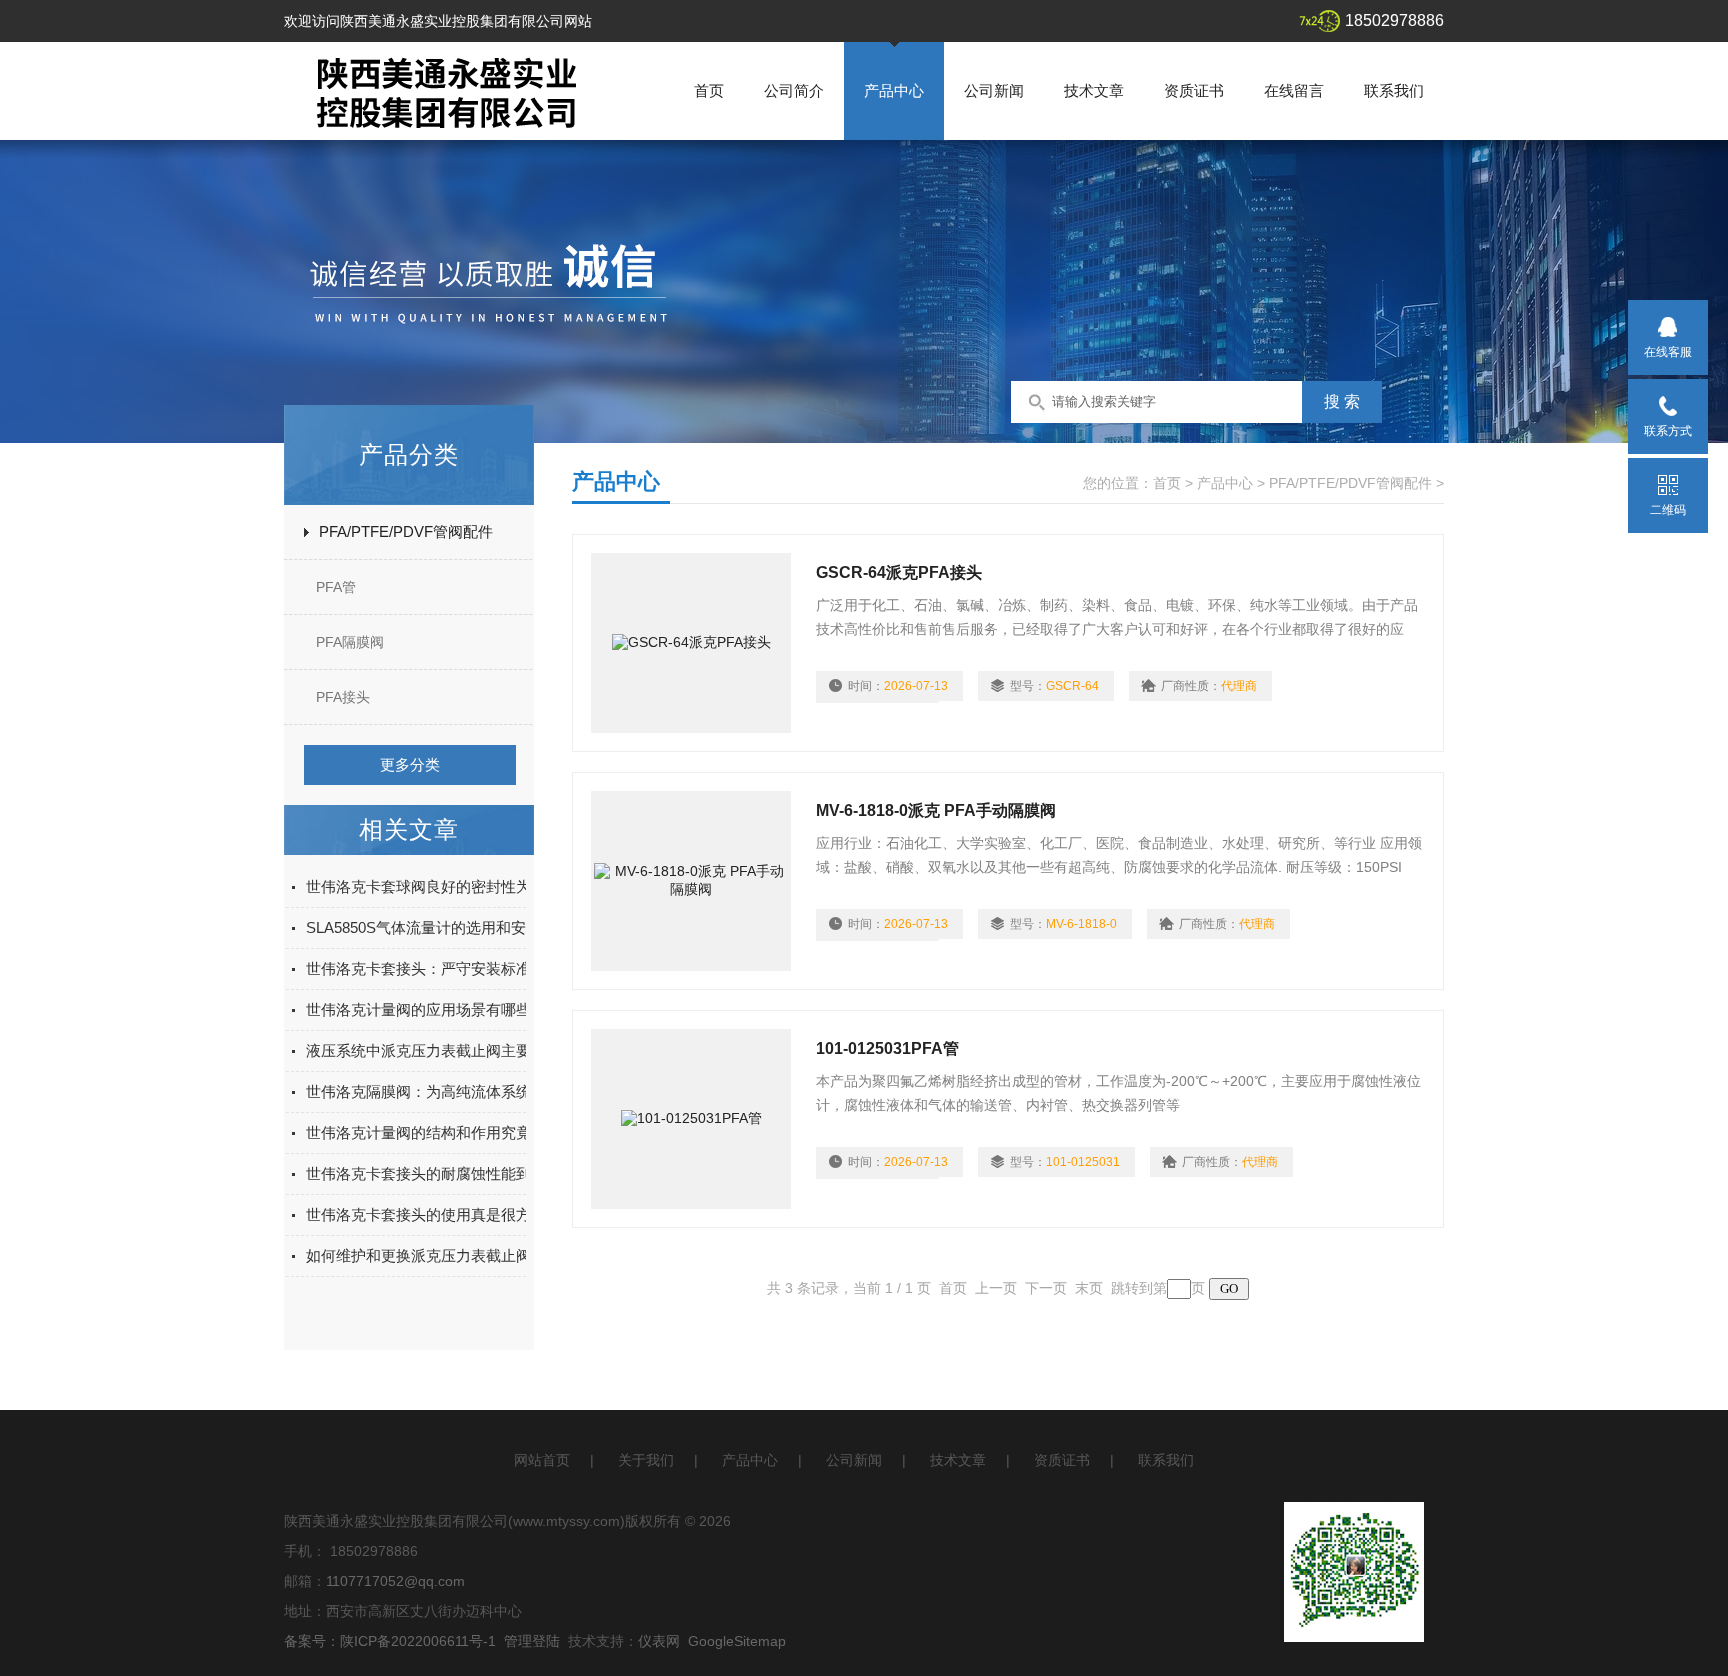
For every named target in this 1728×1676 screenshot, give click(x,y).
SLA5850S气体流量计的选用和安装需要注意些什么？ (483, 927)
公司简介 (794, 90)
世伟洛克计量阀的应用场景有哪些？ (426, 1009)
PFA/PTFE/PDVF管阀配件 (406, 531)
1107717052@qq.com (395, 1581)
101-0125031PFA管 (887, 1048)
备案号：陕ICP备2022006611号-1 (390, 1641)
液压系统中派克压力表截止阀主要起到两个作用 (463, 1050)
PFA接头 (343, 697)
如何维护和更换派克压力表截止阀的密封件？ (456, 1255)
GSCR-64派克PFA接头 (899, 572)
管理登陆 (532, 1641)
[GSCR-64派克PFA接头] (691, 643)
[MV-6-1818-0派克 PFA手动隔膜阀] (691, 881)
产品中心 (894, 90)
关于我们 (646, 1460)
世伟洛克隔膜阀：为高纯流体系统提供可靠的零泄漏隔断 (493, 1091)
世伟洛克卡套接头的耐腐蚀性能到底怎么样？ (456, 1173)
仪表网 (659, 1641)
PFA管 (336, 587)
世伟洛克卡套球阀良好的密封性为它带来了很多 (463, 886)
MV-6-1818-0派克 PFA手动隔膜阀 (936, 810)
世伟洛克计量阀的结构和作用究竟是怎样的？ (456, 1132)
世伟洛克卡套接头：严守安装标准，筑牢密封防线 (471, 968)
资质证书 (1194, 90)
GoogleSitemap (737, 1641)
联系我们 (1394, 90)
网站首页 (542, 1460)
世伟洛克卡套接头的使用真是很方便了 (433, 1214)
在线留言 (1294, 90)
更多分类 (410, 764)
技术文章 (1094, 90)
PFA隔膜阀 (350, 642)
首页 (709, 90)
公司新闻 (994, 90)
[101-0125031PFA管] (691, 1119)
